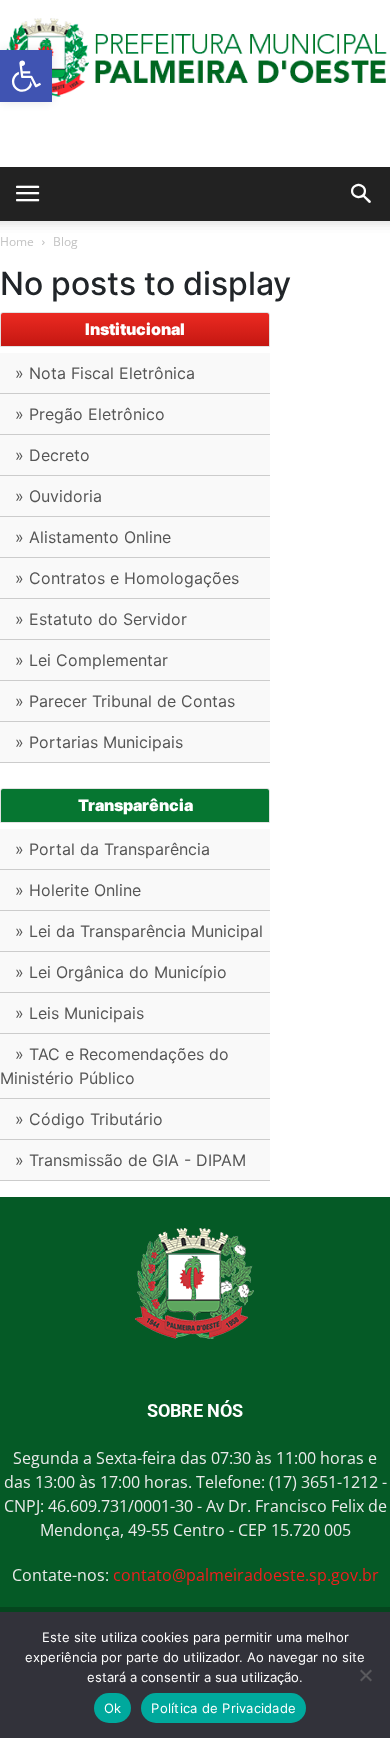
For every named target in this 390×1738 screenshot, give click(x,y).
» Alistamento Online (93, 537)
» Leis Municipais (79, 1013)
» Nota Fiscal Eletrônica (105, 373)
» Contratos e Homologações (127, 578)
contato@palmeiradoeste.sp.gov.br (246, 1575)
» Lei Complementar (91, 660)
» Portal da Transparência (112, 849)
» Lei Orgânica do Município (121, 972)
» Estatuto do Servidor (101, 619)
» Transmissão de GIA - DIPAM (130, 1160)
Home (17, 241)
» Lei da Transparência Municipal (139, 931)
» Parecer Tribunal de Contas (125, 701)
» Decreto (52, 455)
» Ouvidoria (58, 496)
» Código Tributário (89, 1119)
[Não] (365, 1675)
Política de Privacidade (223, 1708)
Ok (113, 1708)
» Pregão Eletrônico (90, 414)
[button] (26, 76)
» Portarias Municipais (99, 742)
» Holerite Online (78, 890)
